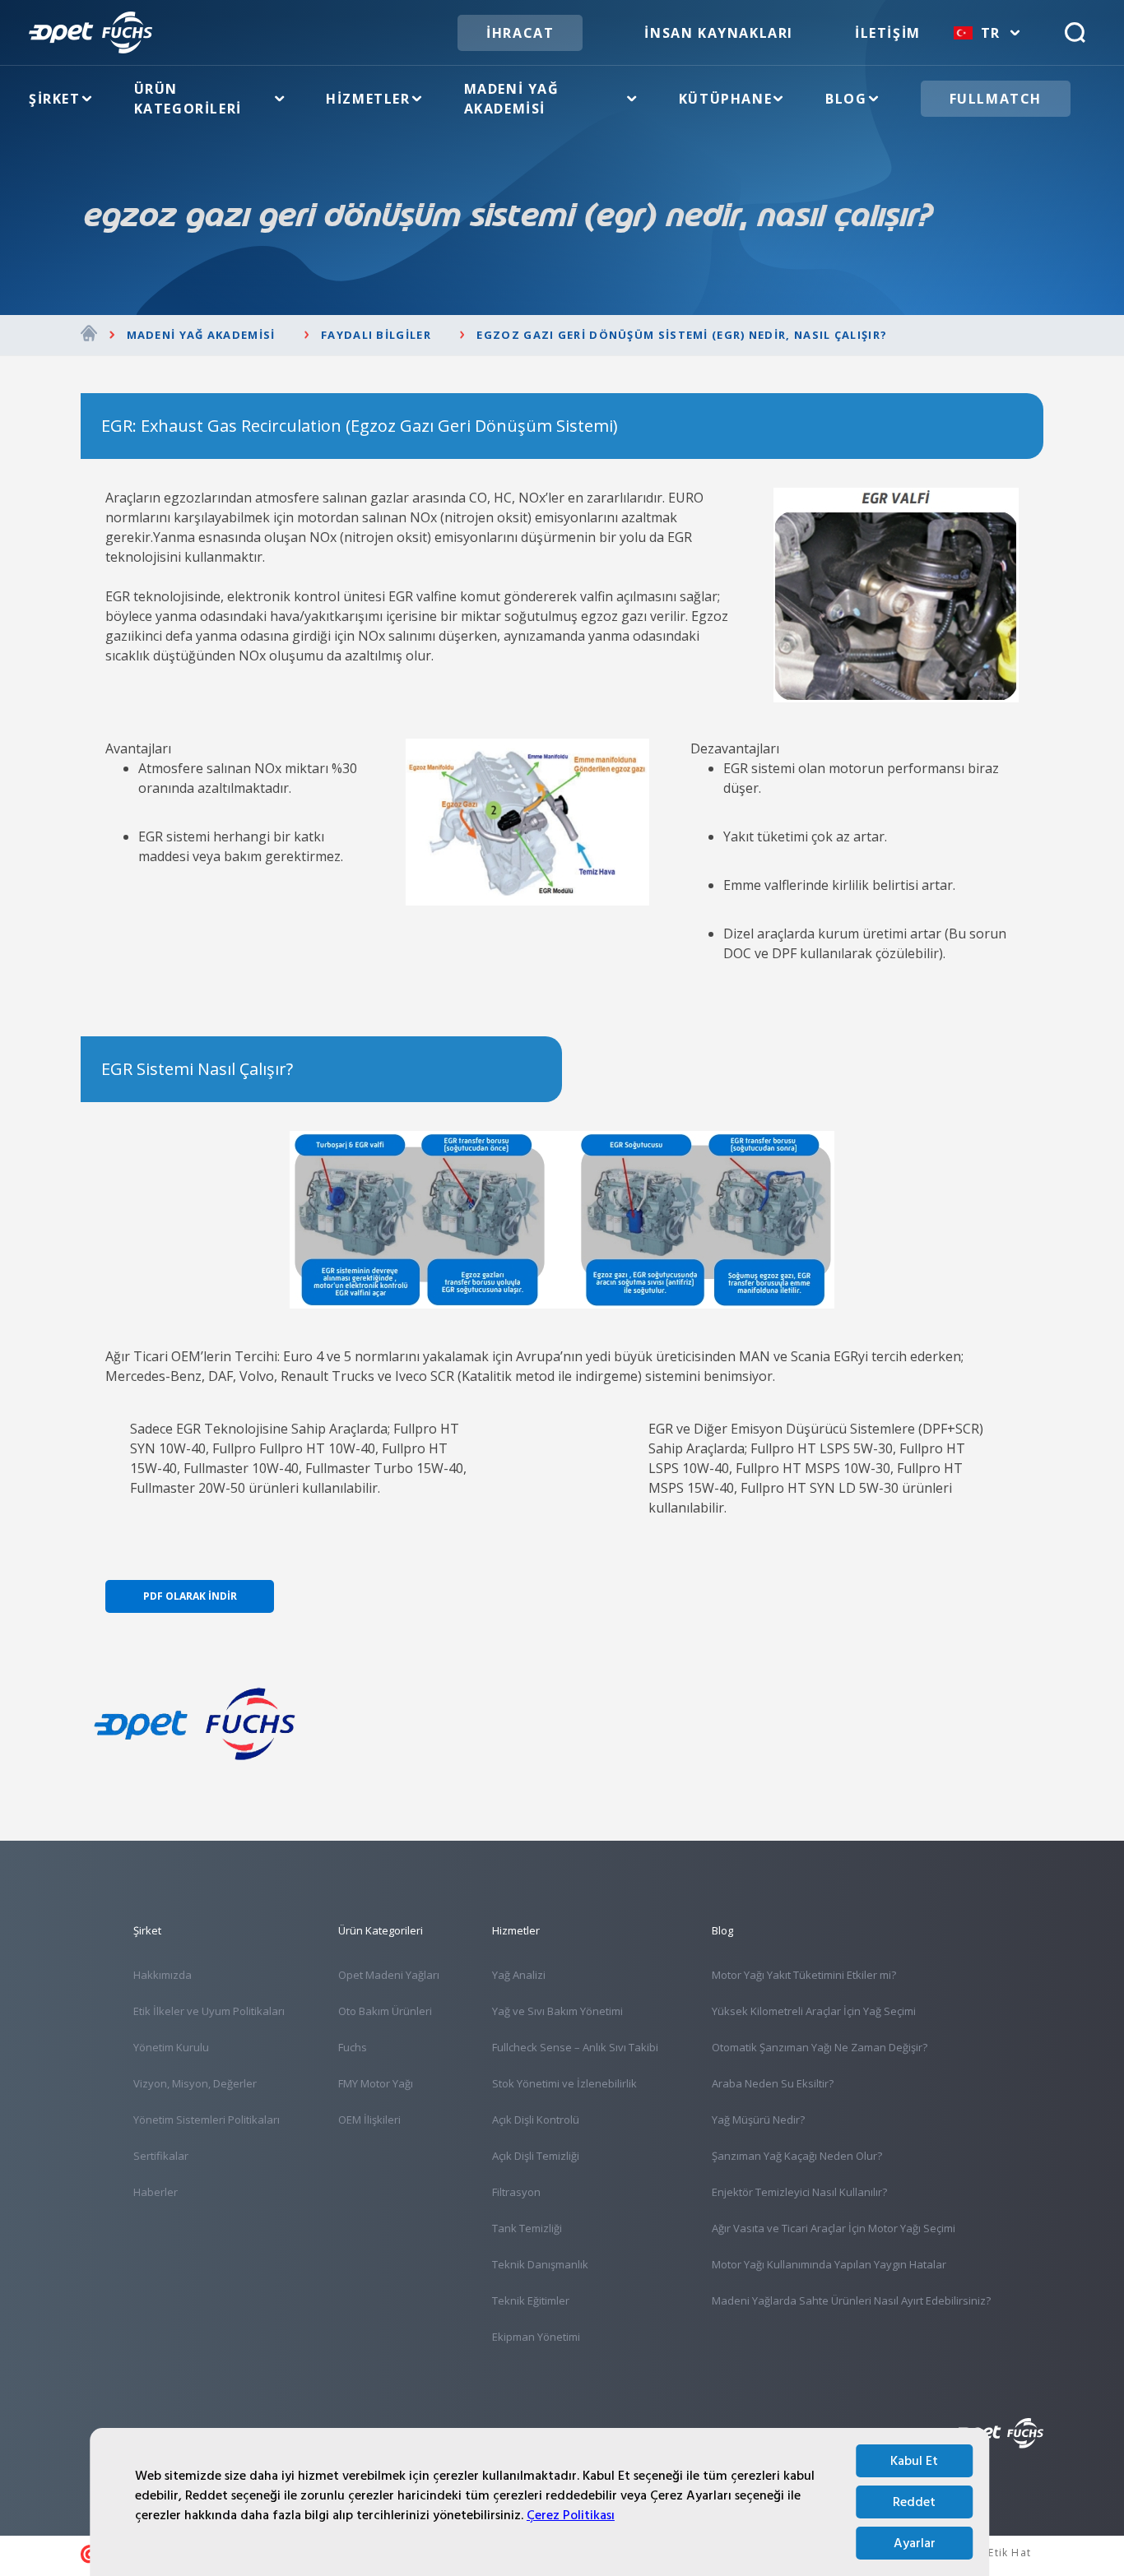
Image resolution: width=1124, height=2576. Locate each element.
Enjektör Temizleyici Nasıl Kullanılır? (799, 2192)
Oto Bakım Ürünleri (385, 2011)
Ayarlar (915, 2543)
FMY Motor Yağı (376, 2083)
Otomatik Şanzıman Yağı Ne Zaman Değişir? (820, 2047)
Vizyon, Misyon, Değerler (195, 2083)
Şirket (55, 99)
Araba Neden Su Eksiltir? (773, 2083)
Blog (846, 99)
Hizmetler (368, 99)
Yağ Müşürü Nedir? (758, 2120)
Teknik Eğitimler (531, 2300)
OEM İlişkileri (369, 2120)
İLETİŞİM (888, 33)
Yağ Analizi (519, 1975)
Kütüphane (725, 99)
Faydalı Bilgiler (376, 335)
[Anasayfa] (89, 336)
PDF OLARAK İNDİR (190, 1596)
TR (991, 33)
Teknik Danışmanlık (540, 2264)
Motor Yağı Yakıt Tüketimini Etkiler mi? (804, 1975)
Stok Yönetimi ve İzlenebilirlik (564, 2083)
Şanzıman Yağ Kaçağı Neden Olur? (797, 2156)
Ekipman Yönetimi (536, 2337)
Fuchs (353, 2047)
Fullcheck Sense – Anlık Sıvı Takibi (575, 2047)
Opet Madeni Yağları (389, 1975)
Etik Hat (1010, 2553)
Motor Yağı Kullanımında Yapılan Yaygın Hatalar (829, 2264)
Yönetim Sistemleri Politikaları (207, 2120)
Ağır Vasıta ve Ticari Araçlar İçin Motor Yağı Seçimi (834, 2228)
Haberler (156, 2192)
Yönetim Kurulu (171, 2047)
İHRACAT (520, 33)
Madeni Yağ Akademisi (512, 99)
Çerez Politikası (571, 2515)
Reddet (914, 2502)
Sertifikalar (161, 2156)
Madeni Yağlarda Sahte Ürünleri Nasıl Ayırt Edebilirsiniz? (851, 2300)
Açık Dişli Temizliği (536, 2156)
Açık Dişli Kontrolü (536, 2120)
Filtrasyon (516, 2192)
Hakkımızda (163, 1975)
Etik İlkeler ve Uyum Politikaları (209, 2011)
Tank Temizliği (527, 2228)
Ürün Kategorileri (188, 99)
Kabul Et (914, 2461)
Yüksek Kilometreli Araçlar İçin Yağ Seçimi (814, 2011)
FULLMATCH (996, 99)
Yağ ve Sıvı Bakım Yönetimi (557, 2011)
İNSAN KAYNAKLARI (719, 33)
